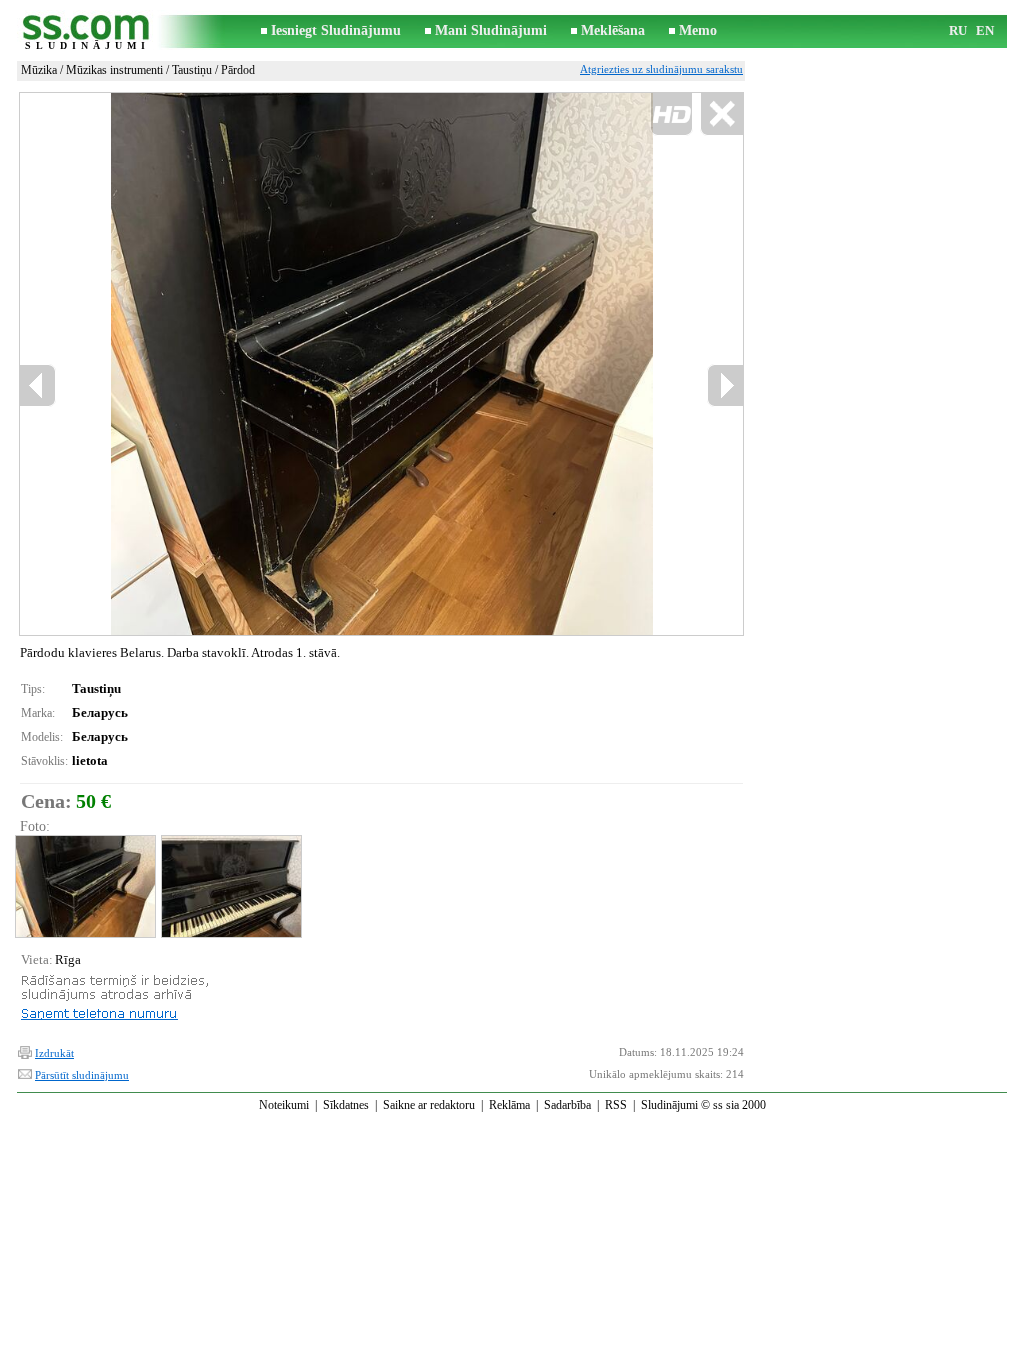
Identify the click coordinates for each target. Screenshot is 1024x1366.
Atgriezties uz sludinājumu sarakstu (661, 69)
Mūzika (39, 70)
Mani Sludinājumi (491, 30)
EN (985, 30)
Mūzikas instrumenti (114, 70)
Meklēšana (613, 30)
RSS (616, 1105)
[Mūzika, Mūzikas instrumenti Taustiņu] (84, 886)
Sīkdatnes (346, 1105)
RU (958, 30)
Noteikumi (284, 1105)
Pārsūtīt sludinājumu (82, 1075)
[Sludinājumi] (87, 31)
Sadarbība (567, 1105)
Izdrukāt (54, 1053)
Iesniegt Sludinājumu (336, 30)
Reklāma (509, 1105)
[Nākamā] (725, 385)
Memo (698, 30)
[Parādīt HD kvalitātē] (381, 363)
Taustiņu (192, 70)
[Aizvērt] (721, 114)
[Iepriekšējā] (174, 364)
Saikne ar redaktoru (429, 1105)
